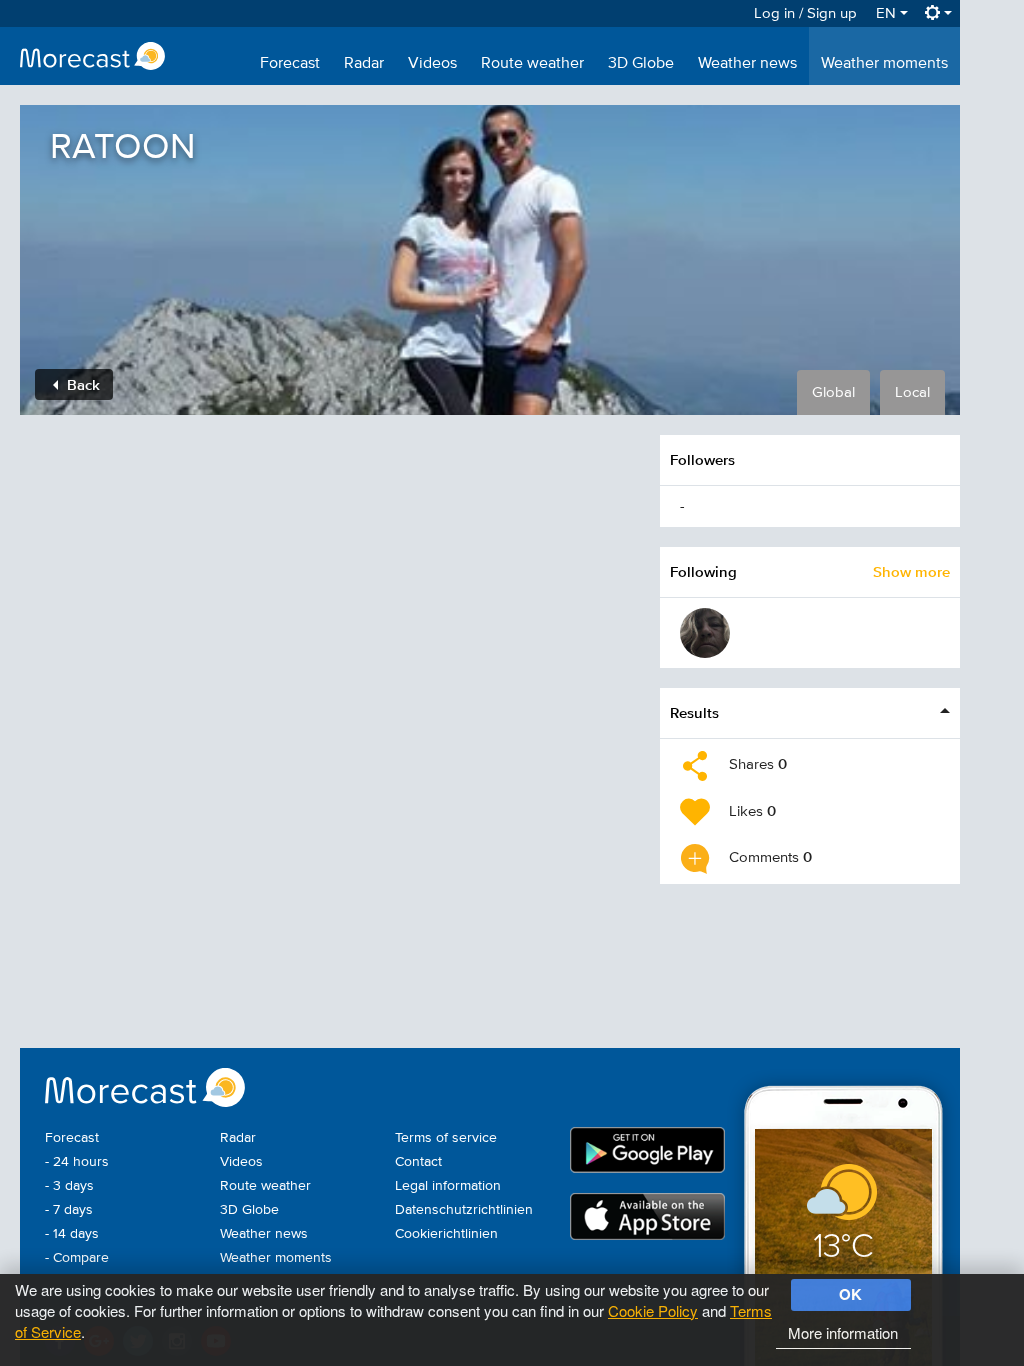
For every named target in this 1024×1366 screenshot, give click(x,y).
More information (843, 1332)
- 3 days (69, 1186)
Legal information (448, 1186)
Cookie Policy (653, 1310)
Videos (432, 64)
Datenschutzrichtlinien (464, 1210)
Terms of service (446, 1138)
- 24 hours (77, 1162)
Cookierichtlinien (446, 1234)
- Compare (77, 1258)
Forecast (290, 64)
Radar (364, 64)
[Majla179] (705, 633)
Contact (418, 1162)
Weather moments (884, 64)
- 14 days (72, 1234)
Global (833, 392)
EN (888, 13)
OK (850, 1294)
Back (81, 384)
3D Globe (641, 64)
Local (912, 392)
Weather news (747, 64)
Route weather (532, 64)
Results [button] (694, 712)
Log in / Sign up (805, 13)
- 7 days (69, 1210)
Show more (911, 571)
